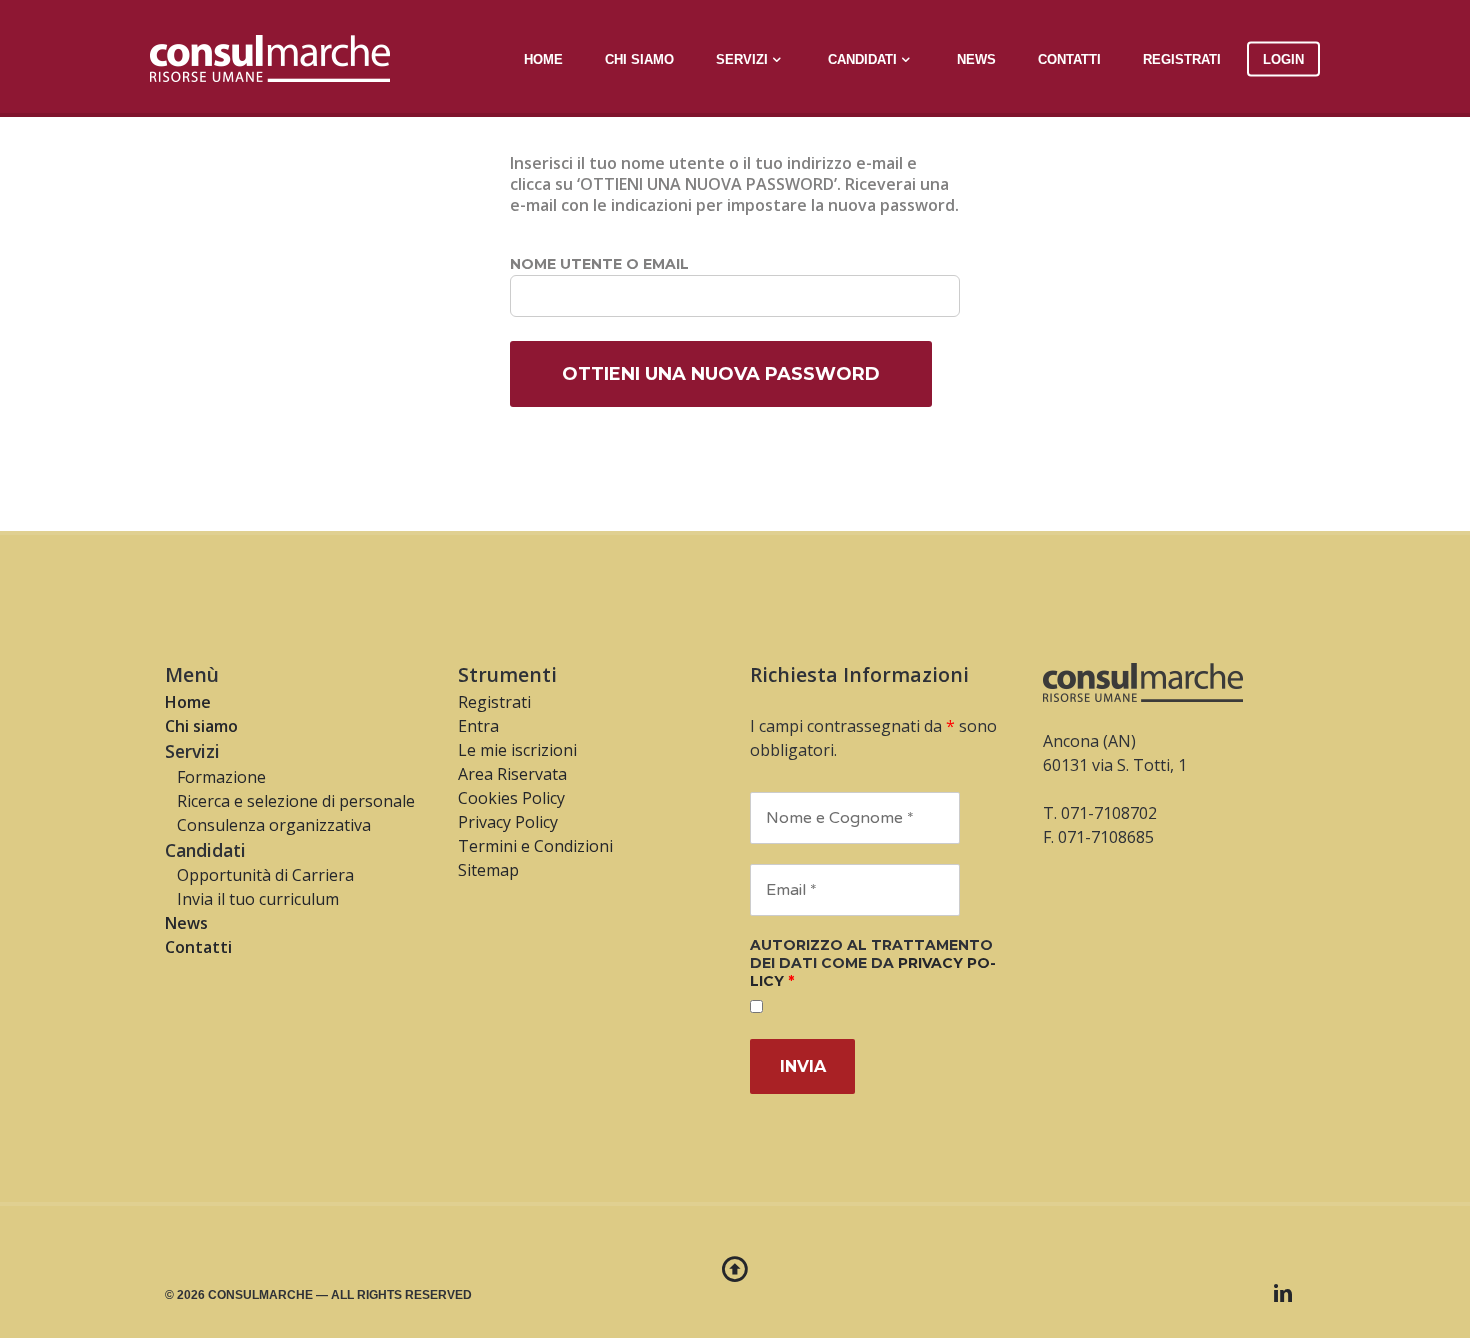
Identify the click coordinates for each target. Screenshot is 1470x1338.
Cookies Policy (511, 798)
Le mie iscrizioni (517, 750)
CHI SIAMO (639, 58)
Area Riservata (512, 774)
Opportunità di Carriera (259, 875)
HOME (543, 58)
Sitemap (488, 870)
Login (1283, 58)
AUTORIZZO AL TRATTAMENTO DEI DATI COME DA (873, 963)
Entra (478, 726)
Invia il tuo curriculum (252, 899)
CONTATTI (1069, 58)
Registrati (1182, 58)
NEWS (976, 58)
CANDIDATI (862, 58)
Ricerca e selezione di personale (290, 801)
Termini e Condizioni (535, 846)
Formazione (215, 777)
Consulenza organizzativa (268, 825)
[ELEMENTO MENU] (1283, 1293)
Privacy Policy (508, 822)
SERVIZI (742, 58)
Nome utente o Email (599, 264)
